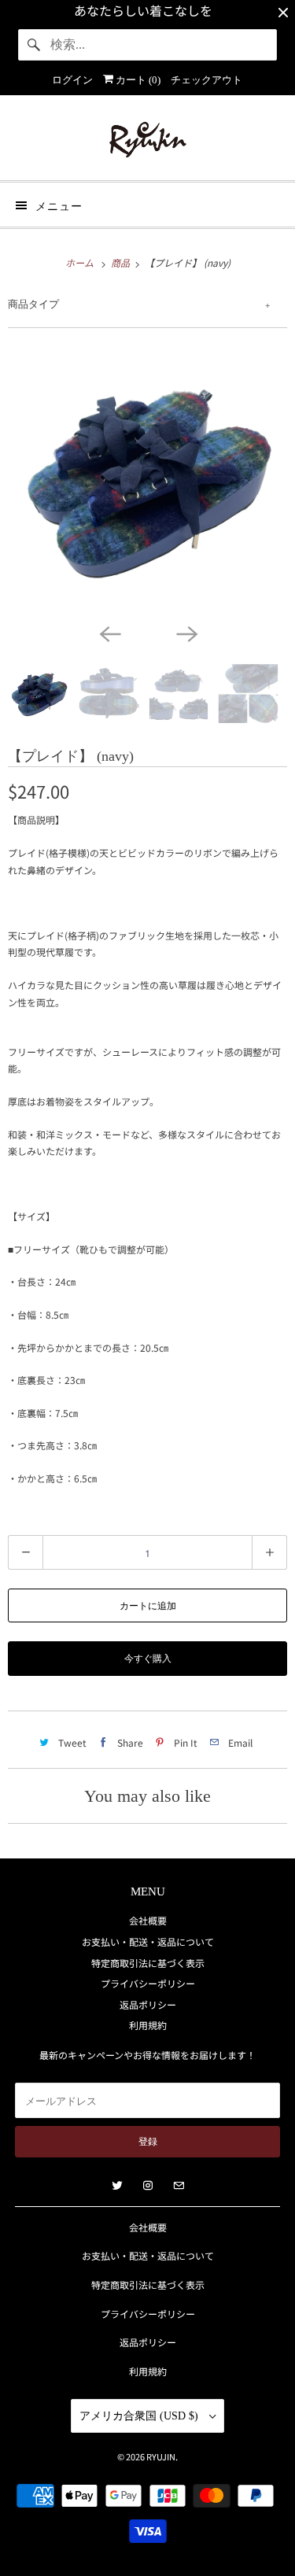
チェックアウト (206, 80)
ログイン (72, 80)
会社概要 (148, 1920)
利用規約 (148, 2025)
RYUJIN (161, 2456)
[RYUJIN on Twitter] (117, 2186)
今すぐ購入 (148, 1659)
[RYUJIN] (147, 144)
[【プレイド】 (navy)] (147, 480)
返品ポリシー (148, 2004)
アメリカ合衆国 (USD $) (140, 2416)
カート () (137, 80)
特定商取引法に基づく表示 (148, 1963)
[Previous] (109, 633)
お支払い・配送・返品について (148, 1941)
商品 (122, 262)
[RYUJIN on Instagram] (148, 2186)
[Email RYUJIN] (179, 2186)
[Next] (186, 633)
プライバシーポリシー (148, 1983)
